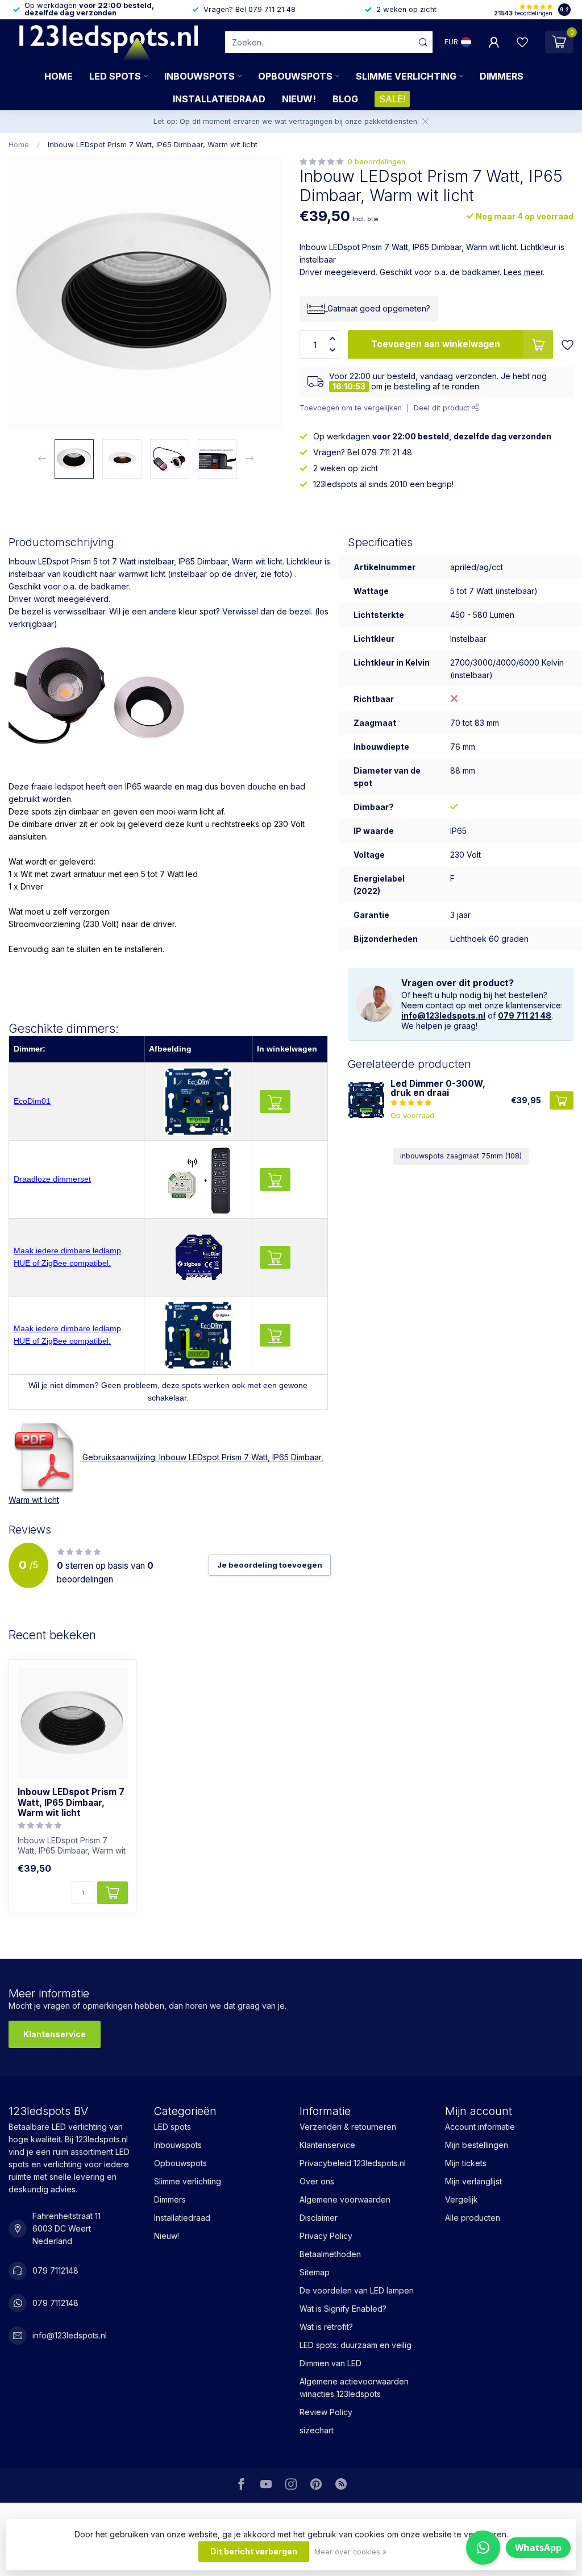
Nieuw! (299, 99)
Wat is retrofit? (326, 2327)
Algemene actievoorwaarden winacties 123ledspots (354, 2388)
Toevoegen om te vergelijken (351, 408)
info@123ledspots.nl (443, 1015)
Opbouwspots (295, 76)
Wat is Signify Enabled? (343, 2309)
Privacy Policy (326, 2236)
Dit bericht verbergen (254, 2551)
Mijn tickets (466, 2163)
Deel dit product (443, 408)
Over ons (317, 2181)
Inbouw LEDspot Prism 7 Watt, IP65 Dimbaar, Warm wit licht (153, 144)
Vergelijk (462, 2199)
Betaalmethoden (330, 2254)
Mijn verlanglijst (473, 2181)
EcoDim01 (32, 1101)
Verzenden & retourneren (348, 2127)
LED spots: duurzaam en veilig (356, 2345)
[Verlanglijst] (522, 42)
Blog (345, 99)
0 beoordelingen (377, 162)
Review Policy (326, 2412)
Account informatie (480, 2127)
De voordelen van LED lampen (357, 2290)
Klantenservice (55, 2034)
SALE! (392, 99)
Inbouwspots (199, 76)
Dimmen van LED (331, 2363)
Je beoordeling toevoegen (270, 1565)
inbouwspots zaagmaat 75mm (461, 1156)
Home (59, 76)
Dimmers (502, 76)
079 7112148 (55, 2270)
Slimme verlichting (406, 76)
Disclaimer (319, 2218)
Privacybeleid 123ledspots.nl (353, 2163)
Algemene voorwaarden (345, 2199)
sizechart (317, 2430)
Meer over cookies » (350, 2552)
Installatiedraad (219, 99)
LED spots (115, 76)
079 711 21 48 (525, 1015)
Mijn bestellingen (477, 2145)
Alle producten (473, 2218)
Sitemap (315, 2272)
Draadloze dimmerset (52, 1179)
